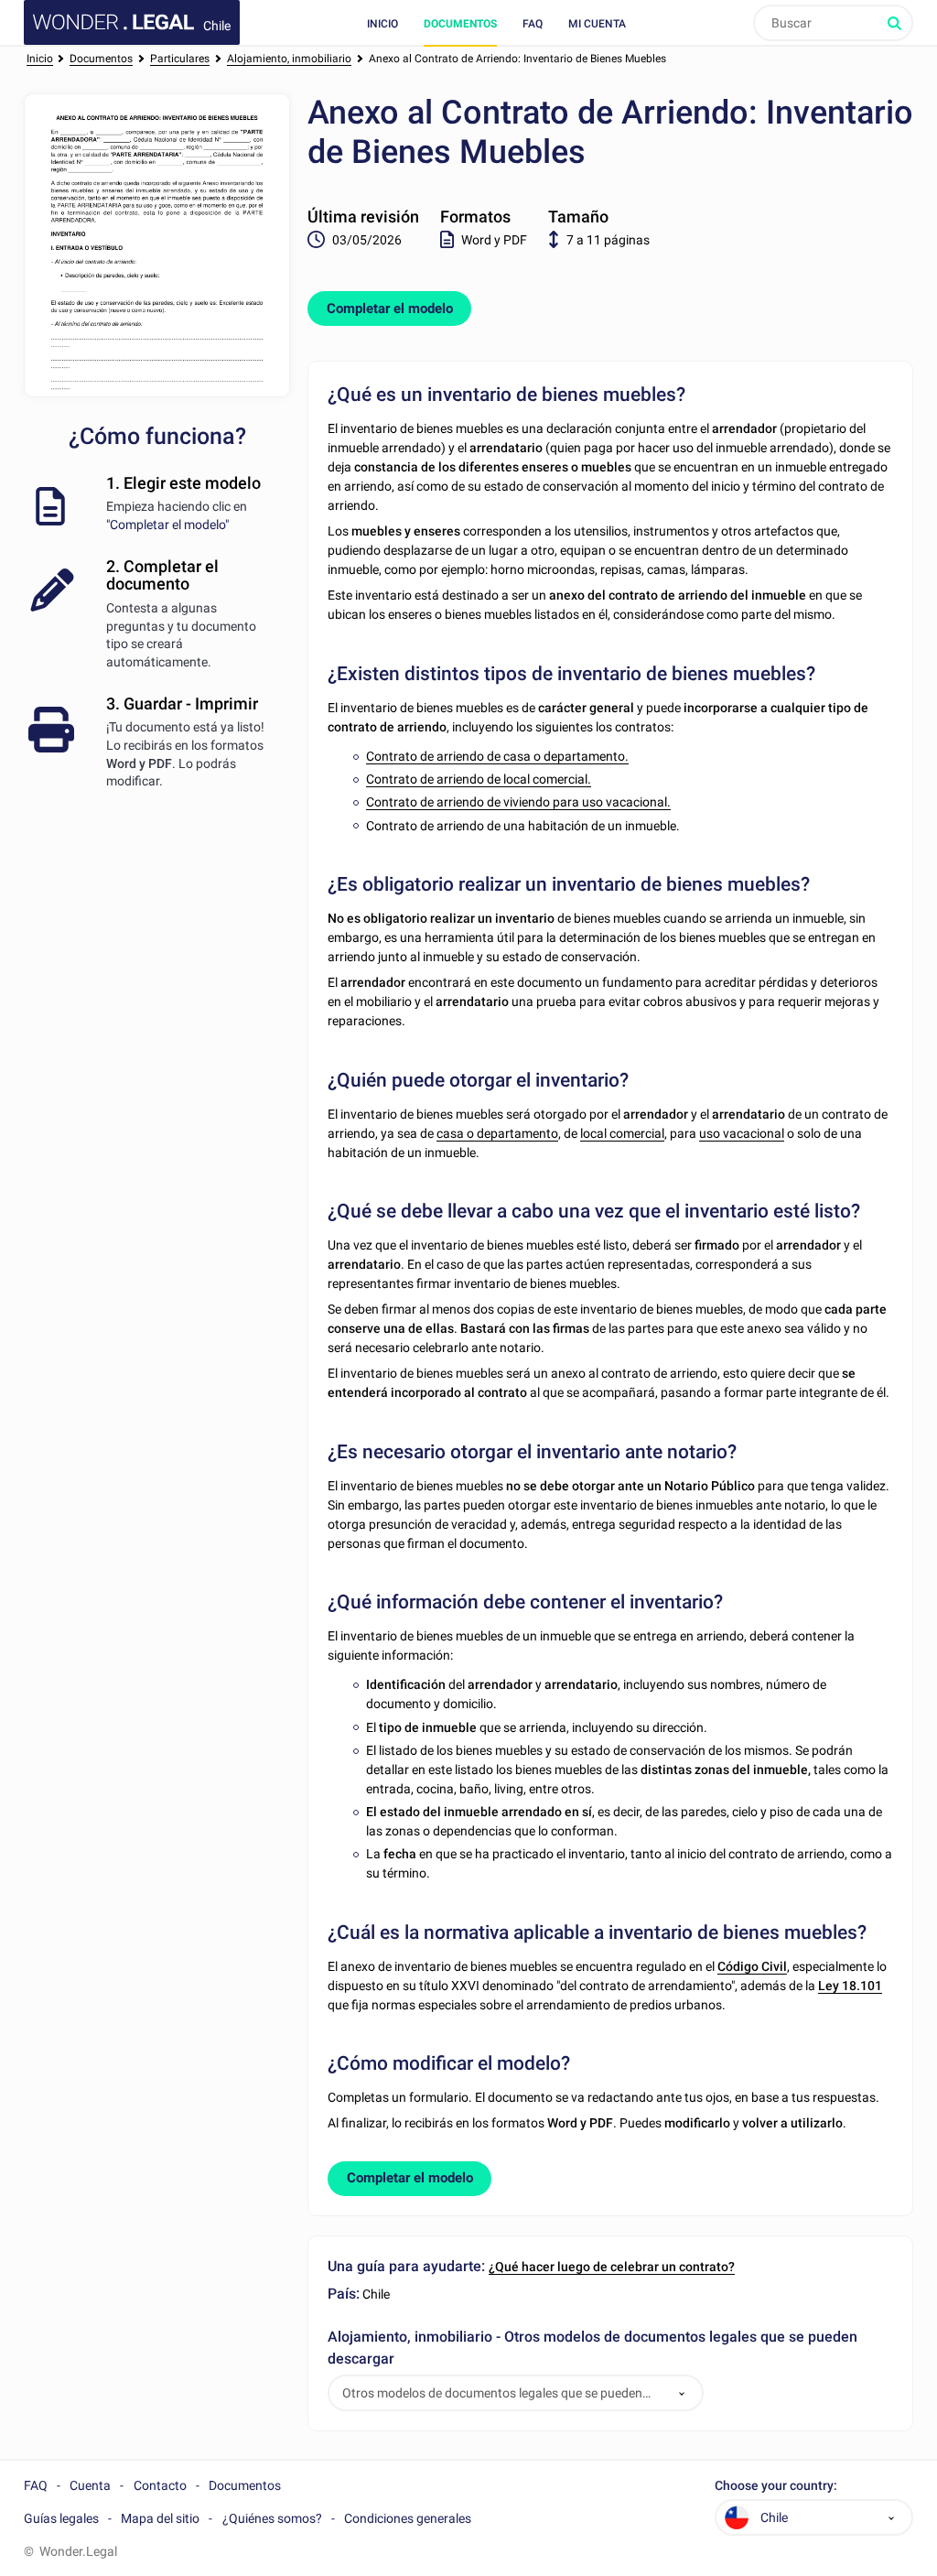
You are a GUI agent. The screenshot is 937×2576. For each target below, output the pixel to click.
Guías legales (61, 2518)
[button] (682, 2393)
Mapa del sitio (160, 2518)
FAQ (533, 24)
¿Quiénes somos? (272, 2518)
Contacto (160, 2485)
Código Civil (752, 1966)
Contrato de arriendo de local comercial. (479, 779)
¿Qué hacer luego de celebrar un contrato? (612, 2267)
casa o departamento (497, 1133)
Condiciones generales (408, 2518)
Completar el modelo (390, 308)
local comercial (622, 1133)
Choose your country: (776, 2486)
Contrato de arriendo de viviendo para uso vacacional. (518, 802)
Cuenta (90, 2485)
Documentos (460, 24)
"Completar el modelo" (167, 525)
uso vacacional (742, 1133)
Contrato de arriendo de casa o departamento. (497, 756)
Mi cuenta (597, 24)
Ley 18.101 (850, 1986)
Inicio (382, 24)
